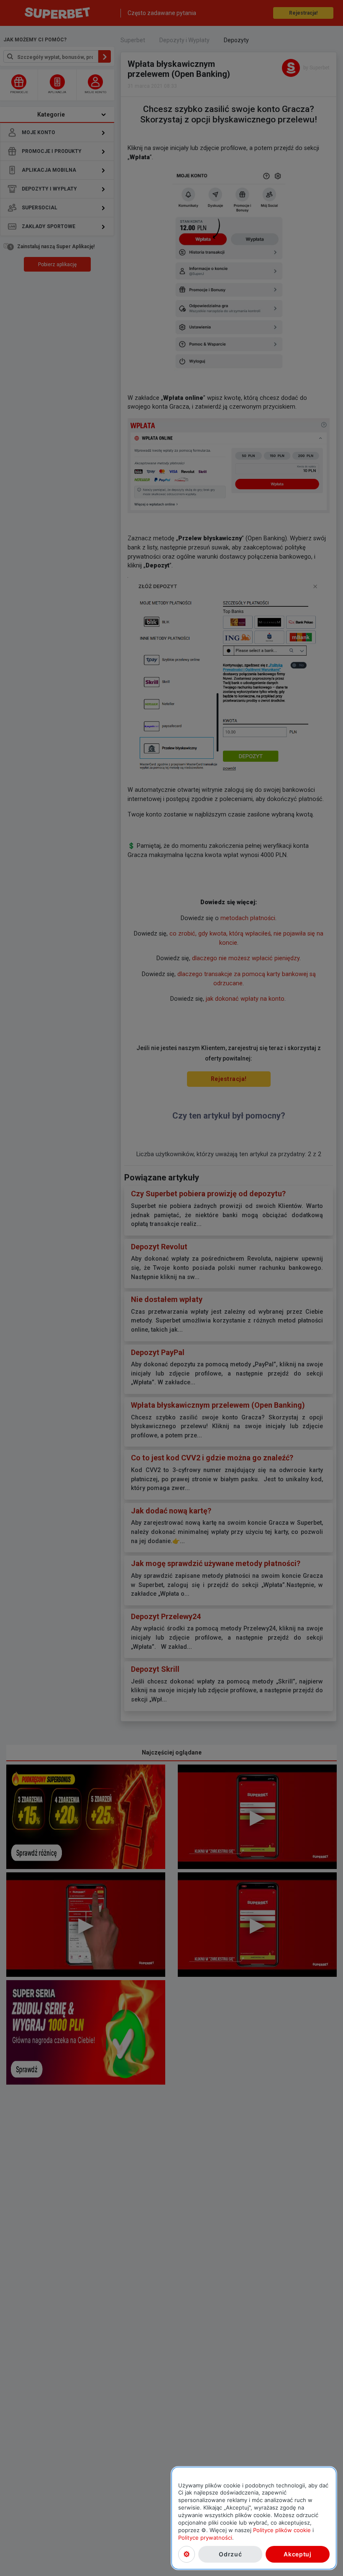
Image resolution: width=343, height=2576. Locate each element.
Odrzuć (230, 2554)
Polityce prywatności (205, 2538)
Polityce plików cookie (282, 2530)
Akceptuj (298, 2554)
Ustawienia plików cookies (187, 2554)
